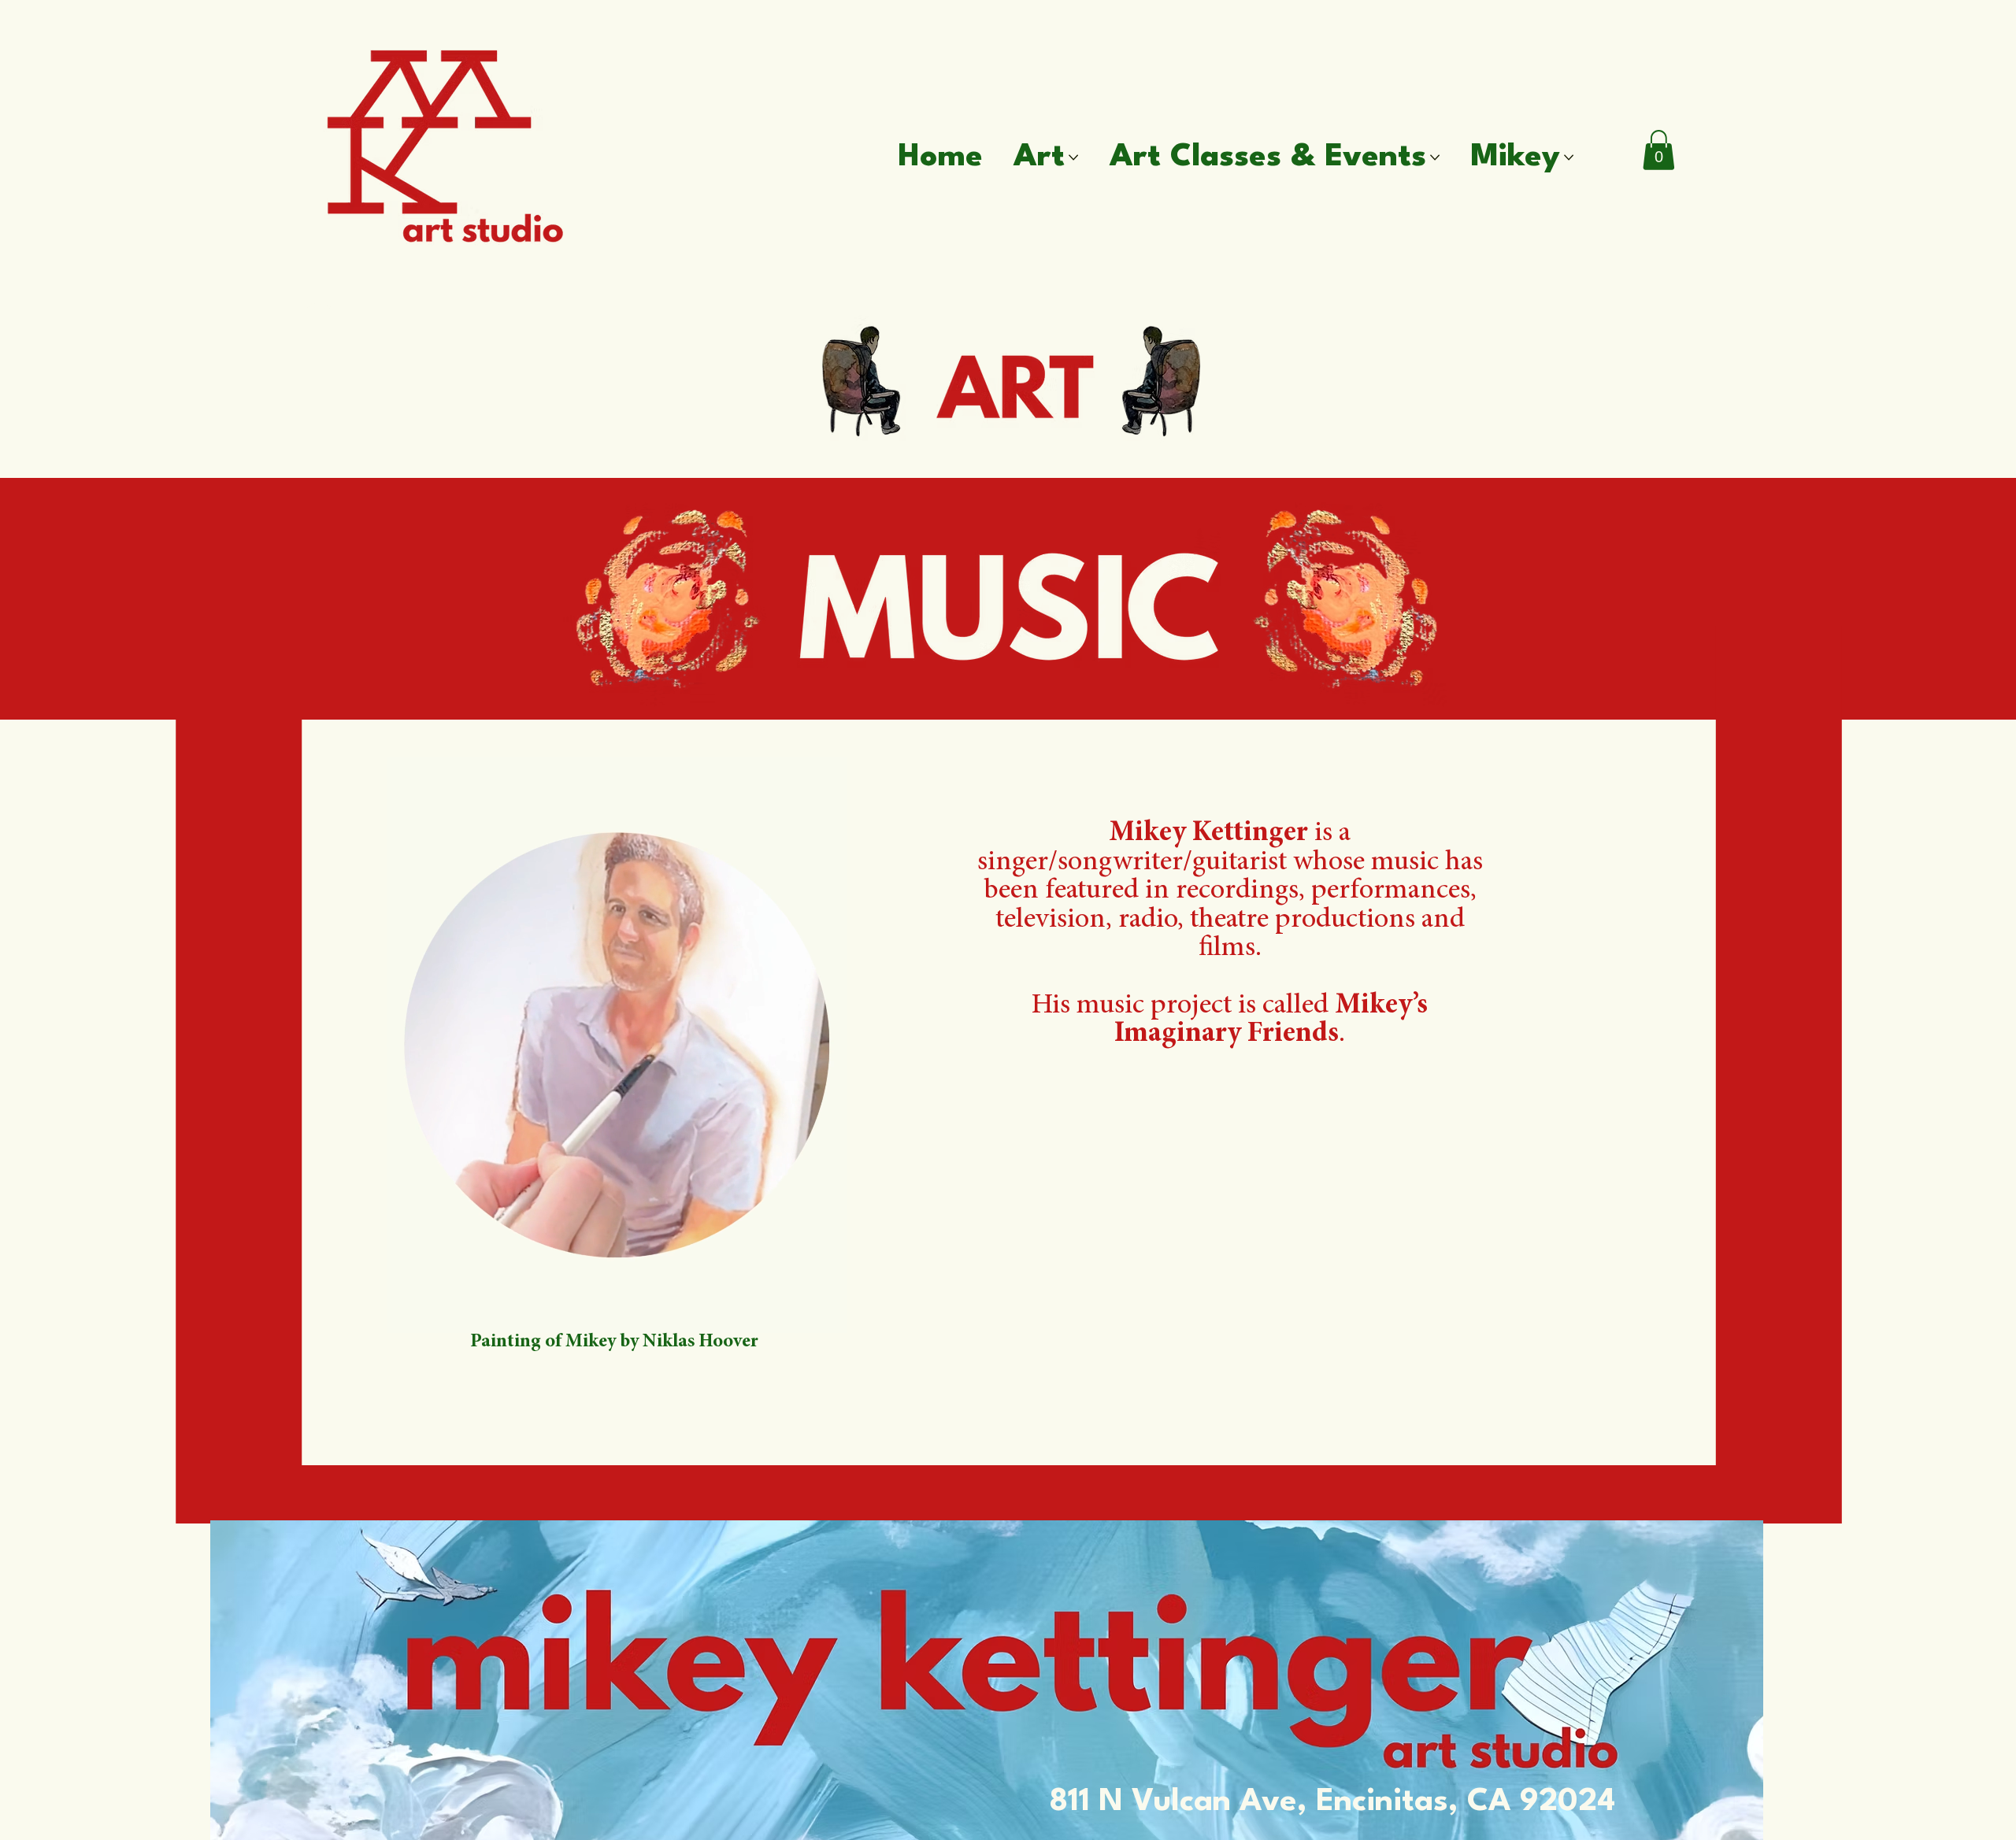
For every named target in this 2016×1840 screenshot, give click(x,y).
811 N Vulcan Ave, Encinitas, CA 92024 (1332, 1802)
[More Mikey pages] (1569, 157)
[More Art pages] (1073, 157)
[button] (1658, 150)
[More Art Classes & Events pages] (1435, 157)
